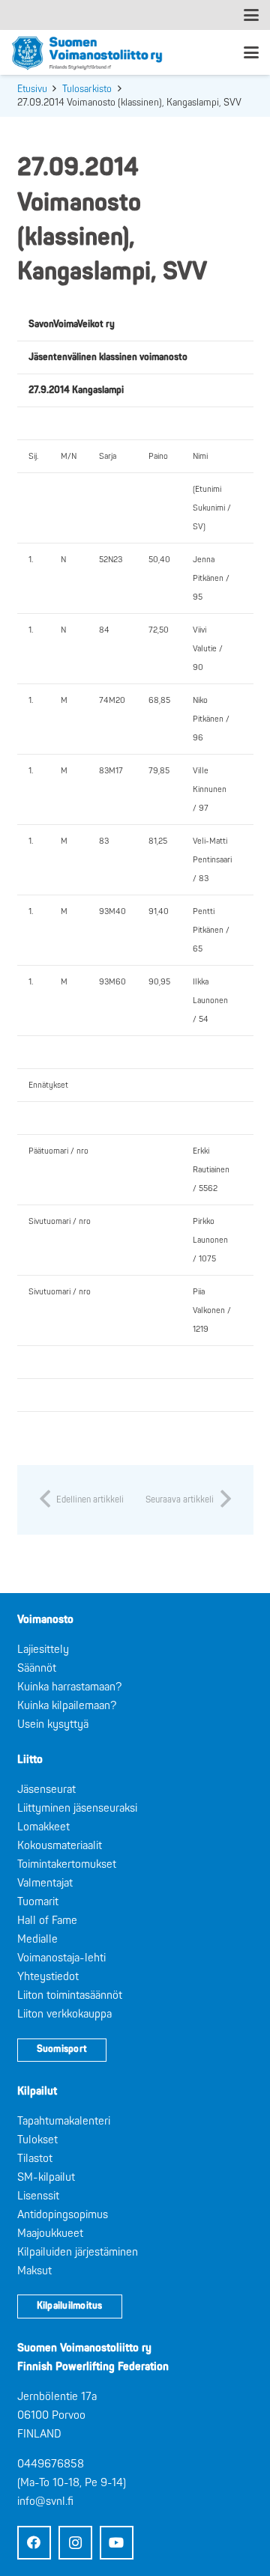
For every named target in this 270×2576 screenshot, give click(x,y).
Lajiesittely (43, 1650)
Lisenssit (38, 2196)
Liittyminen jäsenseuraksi (77, 1808)
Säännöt (37, 1668)
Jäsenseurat (46, 1790)
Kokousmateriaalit (60, 1846)
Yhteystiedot (48, 1977)
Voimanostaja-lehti (61, 1958)
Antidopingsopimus (63, 2215)
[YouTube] (117, 2543)
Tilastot (35, 2159)
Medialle (37, 1939)
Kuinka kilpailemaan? (67, 1706)
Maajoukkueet (50, 2234)
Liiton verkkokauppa (64, 2014)
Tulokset (37, 2140)
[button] (251, 15)
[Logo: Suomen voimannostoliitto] (87, 52)
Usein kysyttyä (53, 1724)
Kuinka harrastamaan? (69, 1687)
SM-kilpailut (46, 2177)
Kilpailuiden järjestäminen (78, 2252)
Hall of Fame (47, 1921)
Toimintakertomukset (67, 1864)
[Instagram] (75, 2543)
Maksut (34, 2271)
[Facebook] (34, 2543)
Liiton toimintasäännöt (70, 1995)
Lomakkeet (43, 1827)
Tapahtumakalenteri (64, 2121)
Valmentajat (45, 1883)
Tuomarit (38, 1902)
